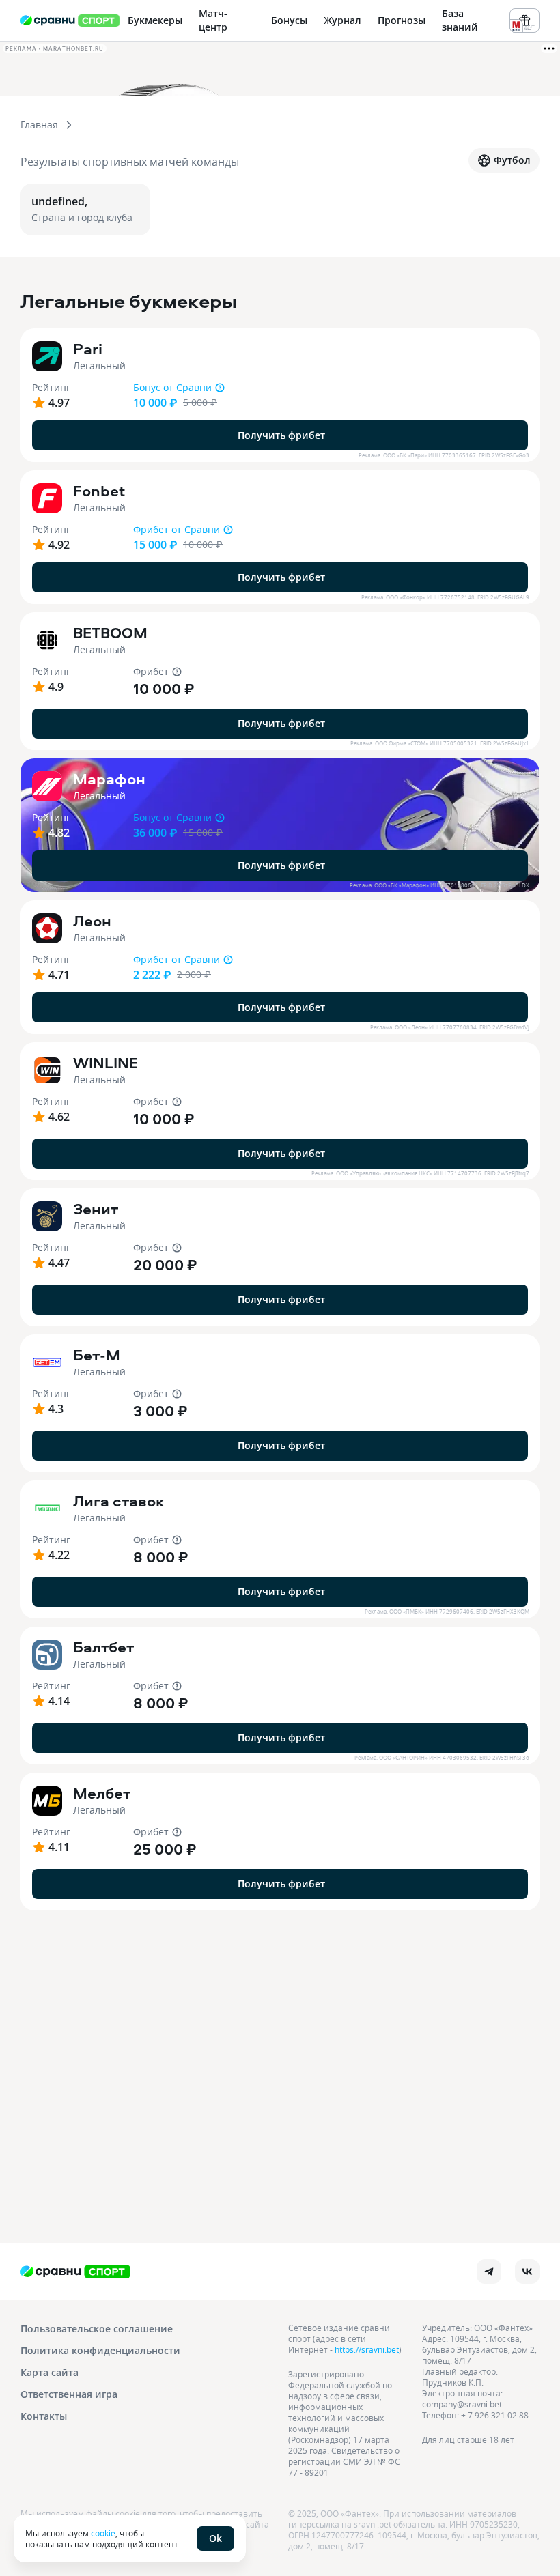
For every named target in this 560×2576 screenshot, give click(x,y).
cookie (103, 2533)
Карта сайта (50, 2372)
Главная (39, 125)
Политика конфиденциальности (100, 2350)
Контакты (44, 2416)
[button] (280, 395)
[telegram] (489, 2272)
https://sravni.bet (367, 2349)
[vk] (527, 2272)
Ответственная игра (69, 2394)
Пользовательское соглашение (97, 2329)
